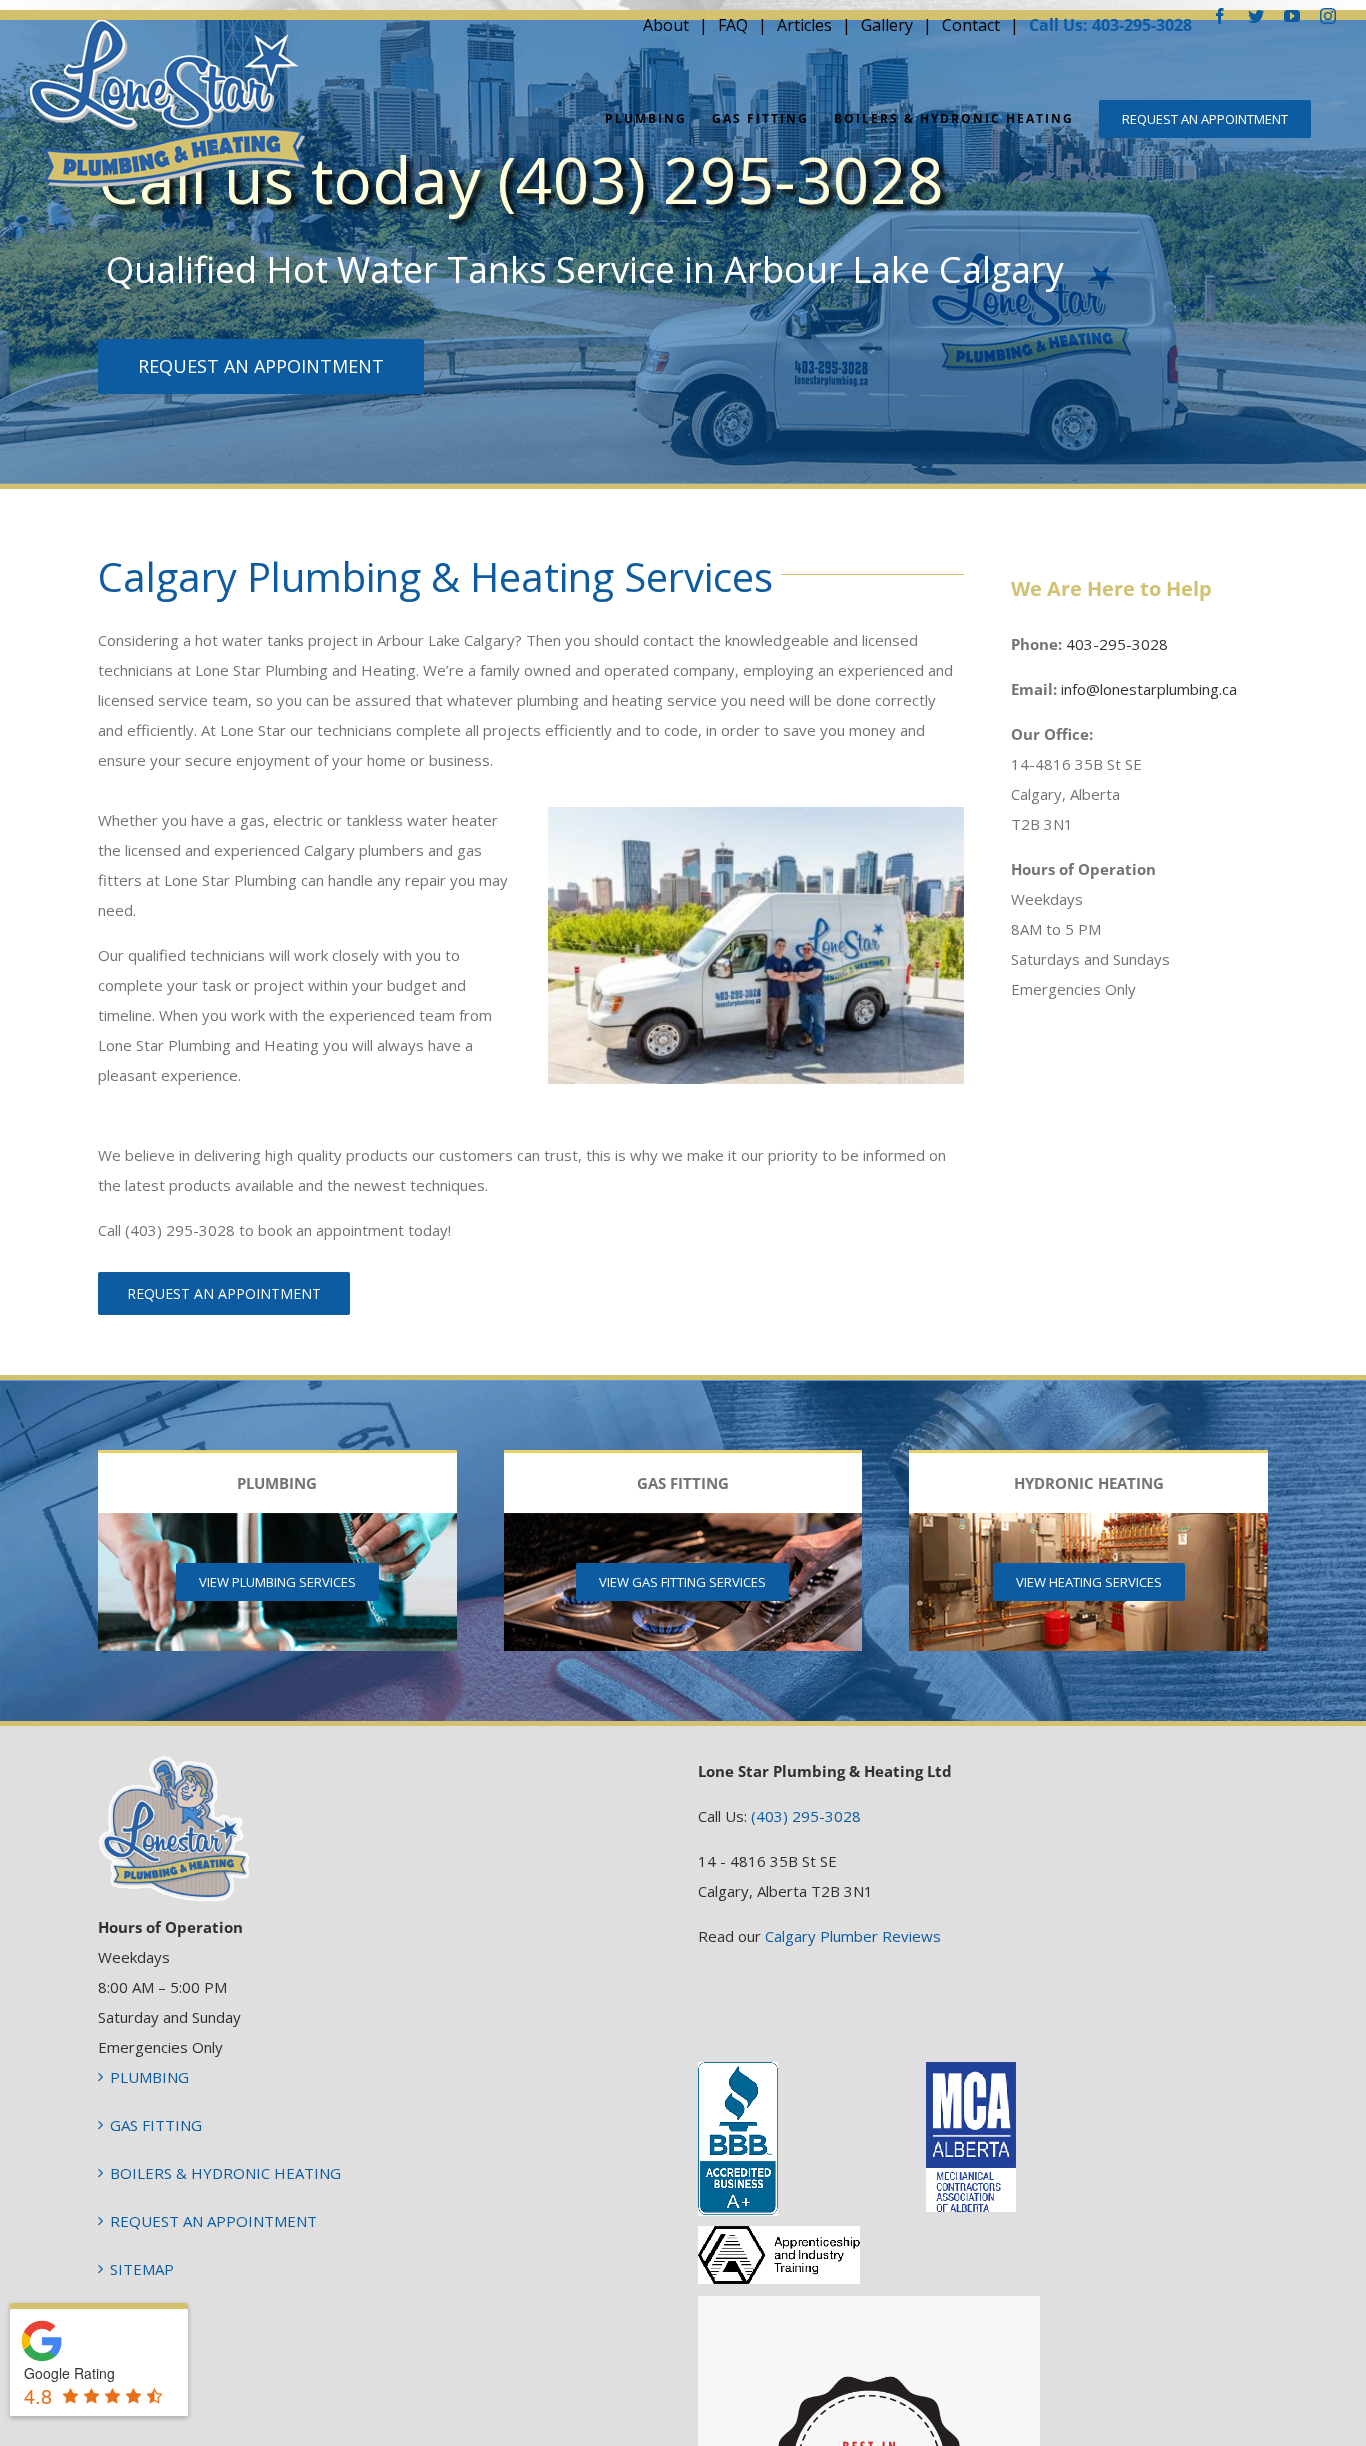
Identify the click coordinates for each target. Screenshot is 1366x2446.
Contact (971, 25)
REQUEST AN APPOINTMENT (213, 2221)
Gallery (887, 25)
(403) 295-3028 (806, 1816)
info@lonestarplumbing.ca (1149, 689)
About (666, 25)
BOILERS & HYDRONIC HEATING (225, 2173)
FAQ (733, 25)
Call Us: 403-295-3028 (1110, 25)
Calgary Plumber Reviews (853, 1936)
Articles (804, 25)
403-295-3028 (1117, 644)
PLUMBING (149, 2077)
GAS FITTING (156, 2125)
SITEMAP (142, 2269)
